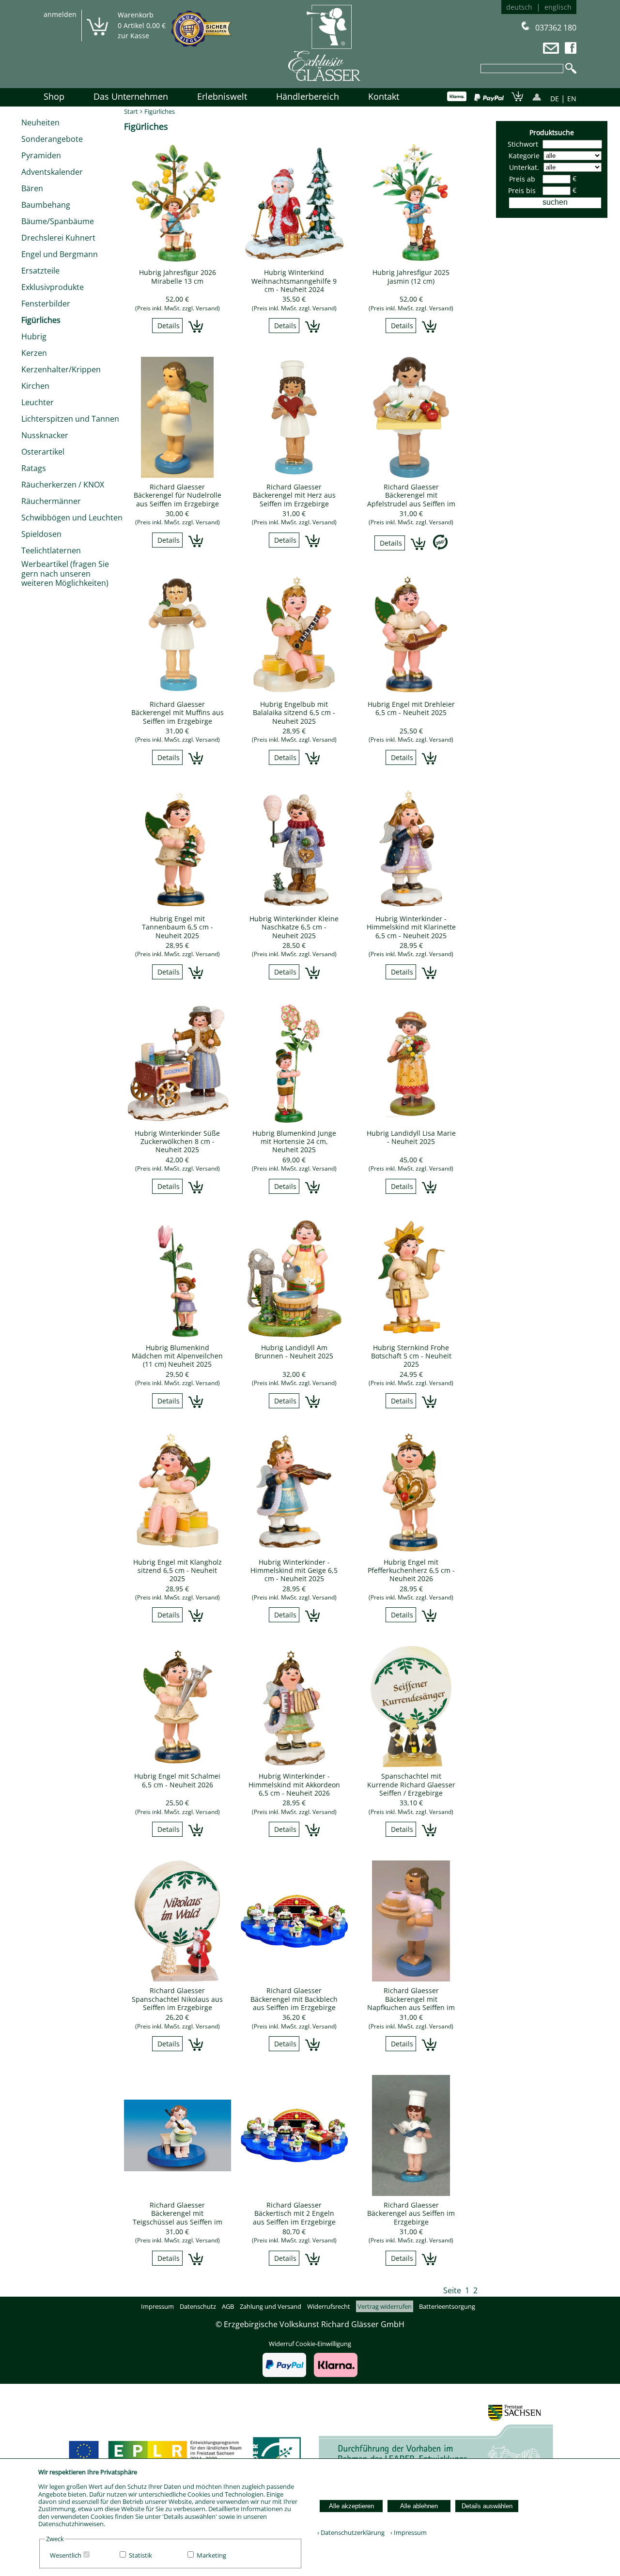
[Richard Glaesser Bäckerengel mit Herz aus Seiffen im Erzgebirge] (294, 475)
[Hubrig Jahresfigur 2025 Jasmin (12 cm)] (411, 260)
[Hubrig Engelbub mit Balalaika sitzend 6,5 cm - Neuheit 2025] (294, 692)
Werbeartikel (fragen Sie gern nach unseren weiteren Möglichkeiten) (65, 573)
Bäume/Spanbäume (58, 221)
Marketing (211, 2555)
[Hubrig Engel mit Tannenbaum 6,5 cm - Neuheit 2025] (178, 907)
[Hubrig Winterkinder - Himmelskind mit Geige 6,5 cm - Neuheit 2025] (294, 1550)
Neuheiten (40, 122)
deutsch (519, 7)
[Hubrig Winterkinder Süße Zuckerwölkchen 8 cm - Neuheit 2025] (178, 1121)
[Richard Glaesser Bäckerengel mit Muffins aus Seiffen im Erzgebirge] (178, 692)
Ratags (34, 468)
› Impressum (406, 2532)
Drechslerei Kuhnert (58, 238)
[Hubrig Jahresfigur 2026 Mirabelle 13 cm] (178, 260)
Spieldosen (41, 534)
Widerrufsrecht (329, 2306)
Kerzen (34, 353)
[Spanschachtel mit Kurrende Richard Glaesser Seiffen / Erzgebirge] (411, 1764)
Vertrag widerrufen (385, 2306)
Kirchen (35, 386)
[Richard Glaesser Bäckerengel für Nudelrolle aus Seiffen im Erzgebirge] (178, 475)
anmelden (60, 14)
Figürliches (41, 320)
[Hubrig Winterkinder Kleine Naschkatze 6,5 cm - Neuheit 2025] (294, 907)
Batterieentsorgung (447, 2306)
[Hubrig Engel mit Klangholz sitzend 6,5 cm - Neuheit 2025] (178, 1550)
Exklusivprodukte (53, 287)
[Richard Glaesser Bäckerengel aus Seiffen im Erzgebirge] (411, 2193)
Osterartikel (43, 452)
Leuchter (38, 402)
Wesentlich (66, 2555)
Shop (54, 96)
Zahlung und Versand (271, 2306)
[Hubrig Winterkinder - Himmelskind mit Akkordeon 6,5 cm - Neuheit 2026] (294, 1764)
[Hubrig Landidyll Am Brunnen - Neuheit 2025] (294, 1336)
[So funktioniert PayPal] (489, 98)
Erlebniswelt (222, 96)
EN (572, 99)
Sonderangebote (52, 139)
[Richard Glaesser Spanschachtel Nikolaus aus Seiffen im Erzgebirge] (178, 1979)
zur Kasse (133, 36)
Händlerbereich (308, 96)
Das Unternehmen (131, 96)
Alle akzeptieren (351, 2506)
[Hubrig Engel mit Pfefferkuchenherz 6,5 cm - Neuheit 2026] (411, 1550)
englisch (558, 7)
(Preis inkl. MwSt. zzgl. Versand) (178, 308)
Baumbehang (46, 205)
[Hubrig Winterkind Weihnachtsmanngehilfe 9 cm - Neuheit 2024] (294, 260)
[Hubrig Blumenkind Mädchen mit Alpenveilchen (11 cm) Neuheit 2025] (178, 1336)
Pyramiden (41, 155)
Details (169, 326)
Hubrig (34, 336)
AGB (228, 2306)
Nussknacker (45, 435)
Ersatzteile (40, 271)
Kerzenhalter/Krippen (61, 369)
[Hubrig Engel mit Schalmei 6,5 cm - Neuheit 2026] (178, 1764)
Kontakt (384, 96)
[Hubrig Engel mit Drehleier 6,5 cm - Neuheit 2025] (411, 692)
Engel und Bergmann (60, 254)
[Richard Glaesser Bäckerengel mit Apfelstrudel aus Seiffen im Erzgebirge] (411, 475)
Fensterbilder (46, 304)
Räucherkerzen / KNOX (63, 485)
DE (555, 99)
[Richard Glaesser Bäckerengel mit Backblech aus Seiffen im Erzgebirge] (294, 1979)
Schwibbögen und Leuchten (72, 518)
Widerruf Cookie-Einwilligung (310, 2344)
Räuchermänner (51, 501)
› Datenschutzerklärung (351, 2532)
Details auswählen (487, 2506)
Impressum (157, 2306)
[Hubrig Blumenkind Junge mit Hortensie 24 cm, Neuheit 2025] (294, 1121)
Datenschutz (198, 2306)
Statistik (140, 2555)
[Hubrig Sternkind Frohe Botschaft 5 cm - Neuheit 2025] (411, 1336)
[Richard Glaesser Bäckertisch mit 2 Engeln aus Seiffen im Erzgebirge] (294, 2193)
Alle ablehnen (419, 2506)
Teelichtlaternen (51, 550)
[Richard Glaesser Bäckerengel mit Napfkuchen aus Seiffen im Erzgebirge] (411, 1979)
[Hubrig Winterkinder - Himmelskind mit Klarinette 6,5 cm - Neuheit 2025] (411, 907)
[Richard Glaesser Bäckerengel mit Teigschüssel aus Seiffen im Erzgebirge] (178, 2193)
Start (131, 111)
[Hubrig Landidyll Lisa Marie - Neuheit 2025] (411, 1121)
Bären (32, 188)
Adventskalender (52, 172)
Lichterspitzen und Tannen (70, 419)
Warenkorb (136, 15)
